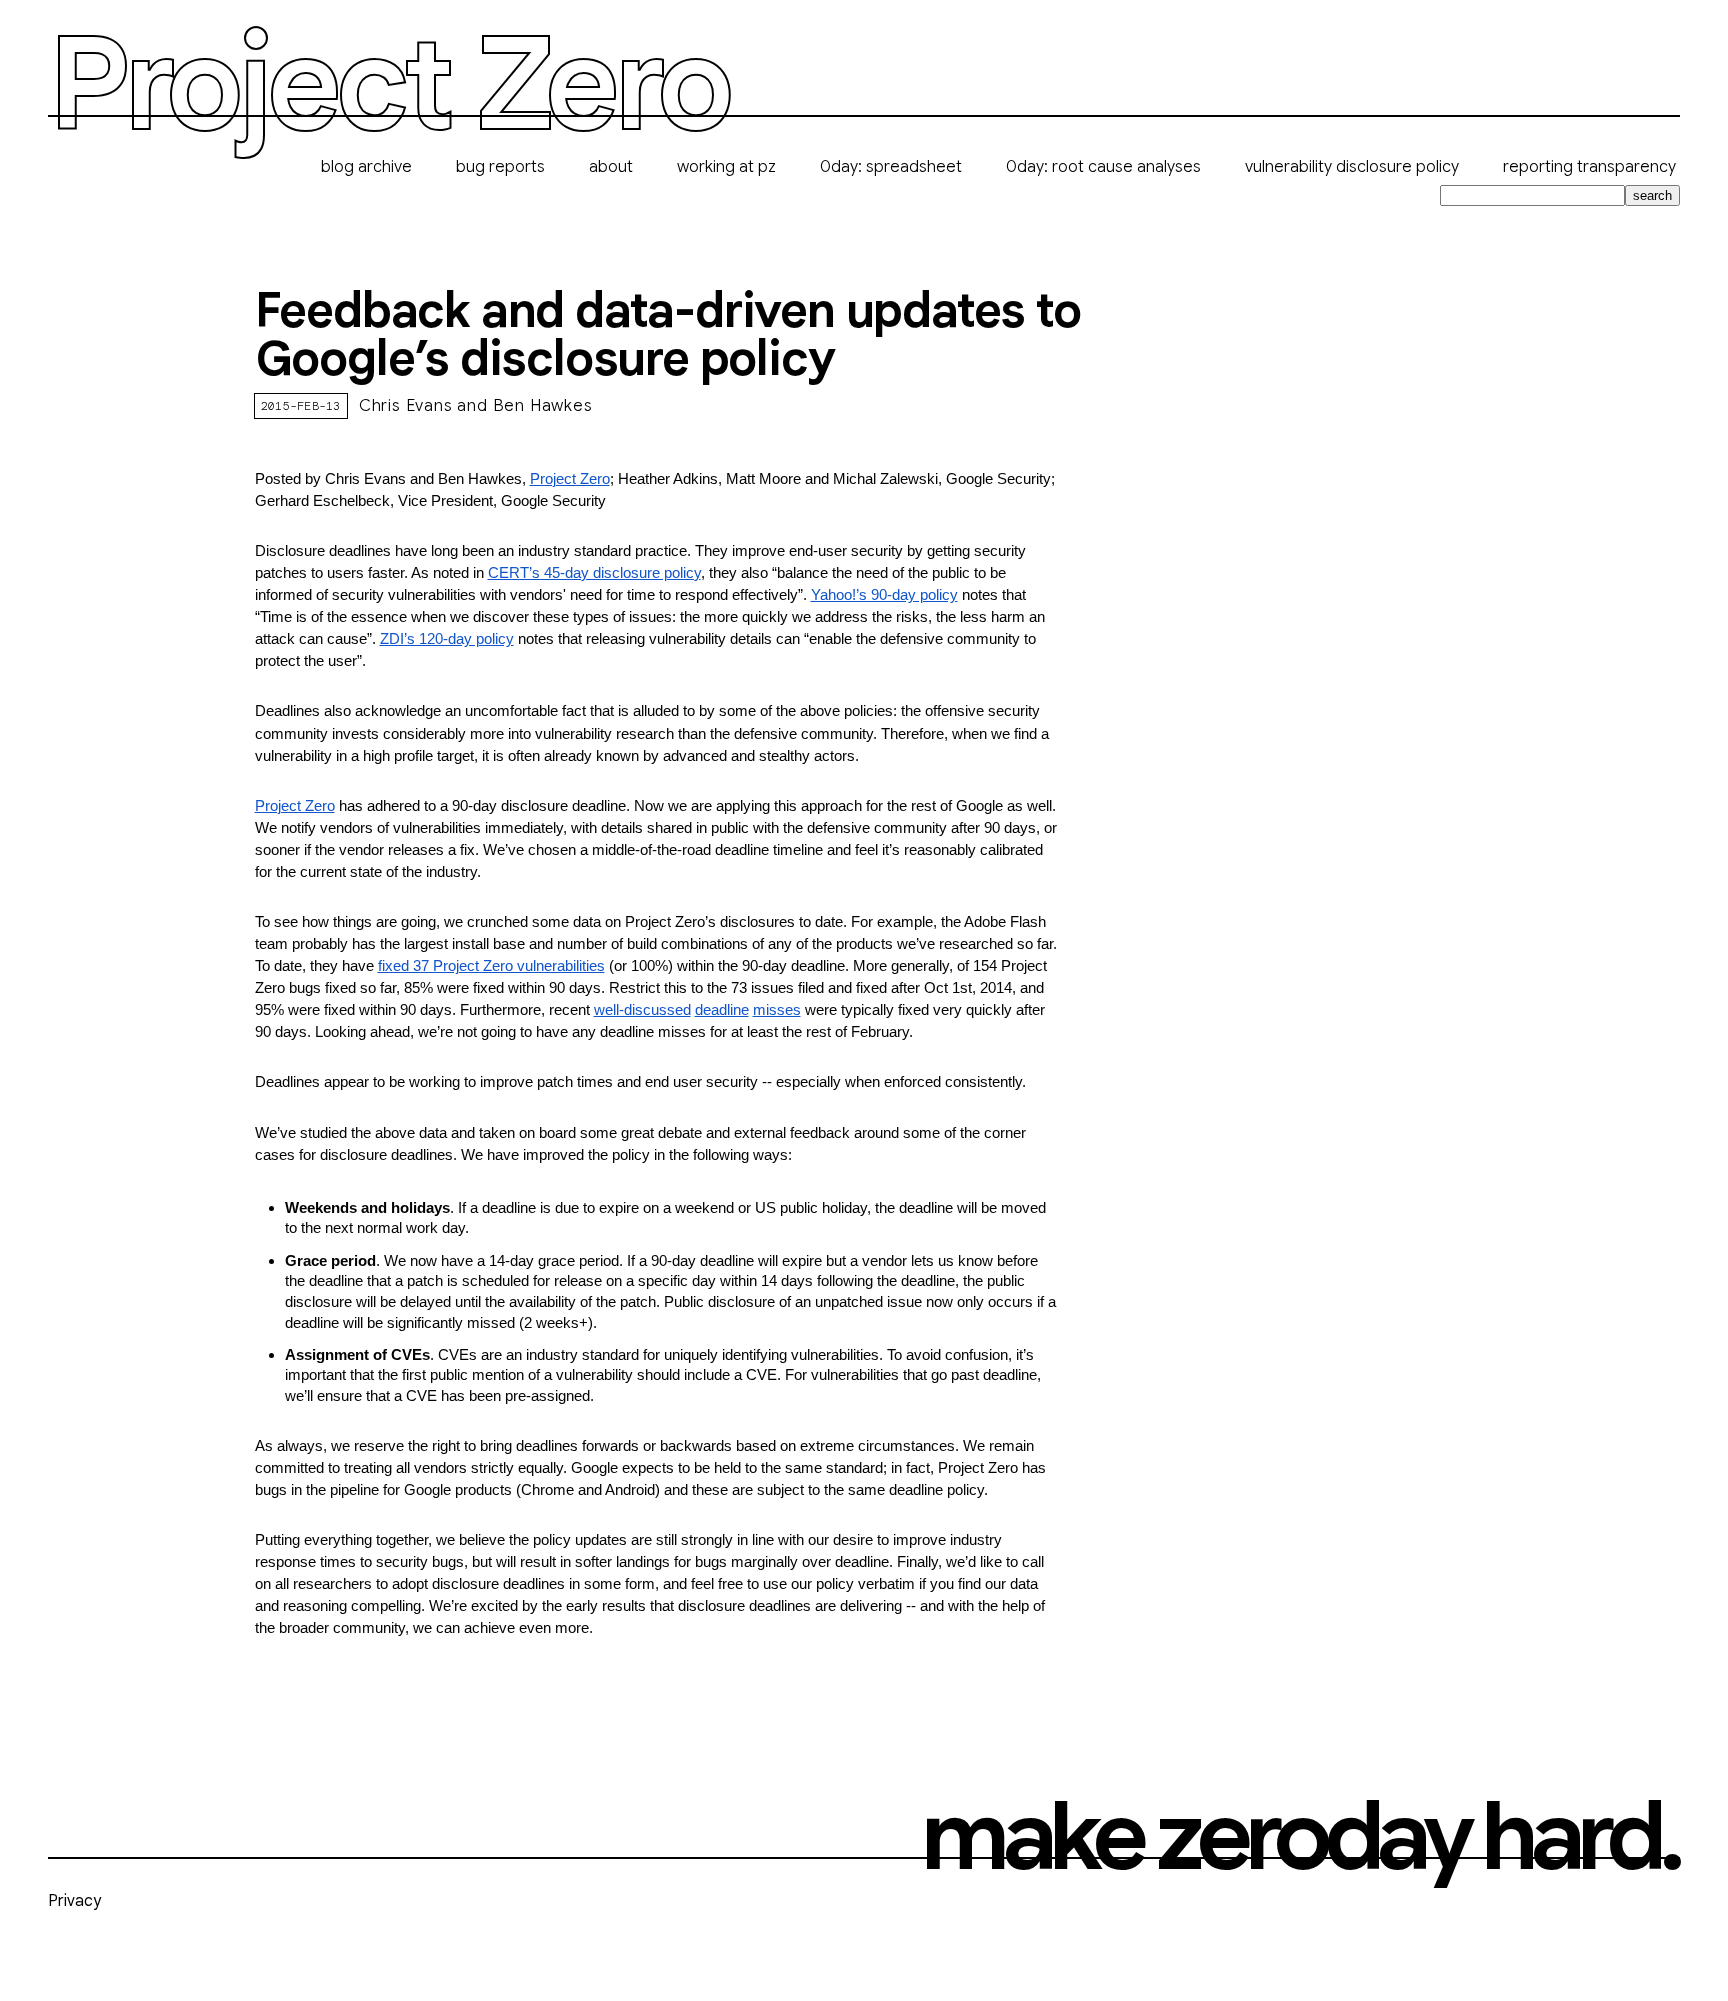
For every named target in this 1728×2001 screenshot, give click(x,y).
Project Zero (388, 85)
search (1652, 195)
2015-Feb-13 (301, 405)
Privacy (74, 1901)
